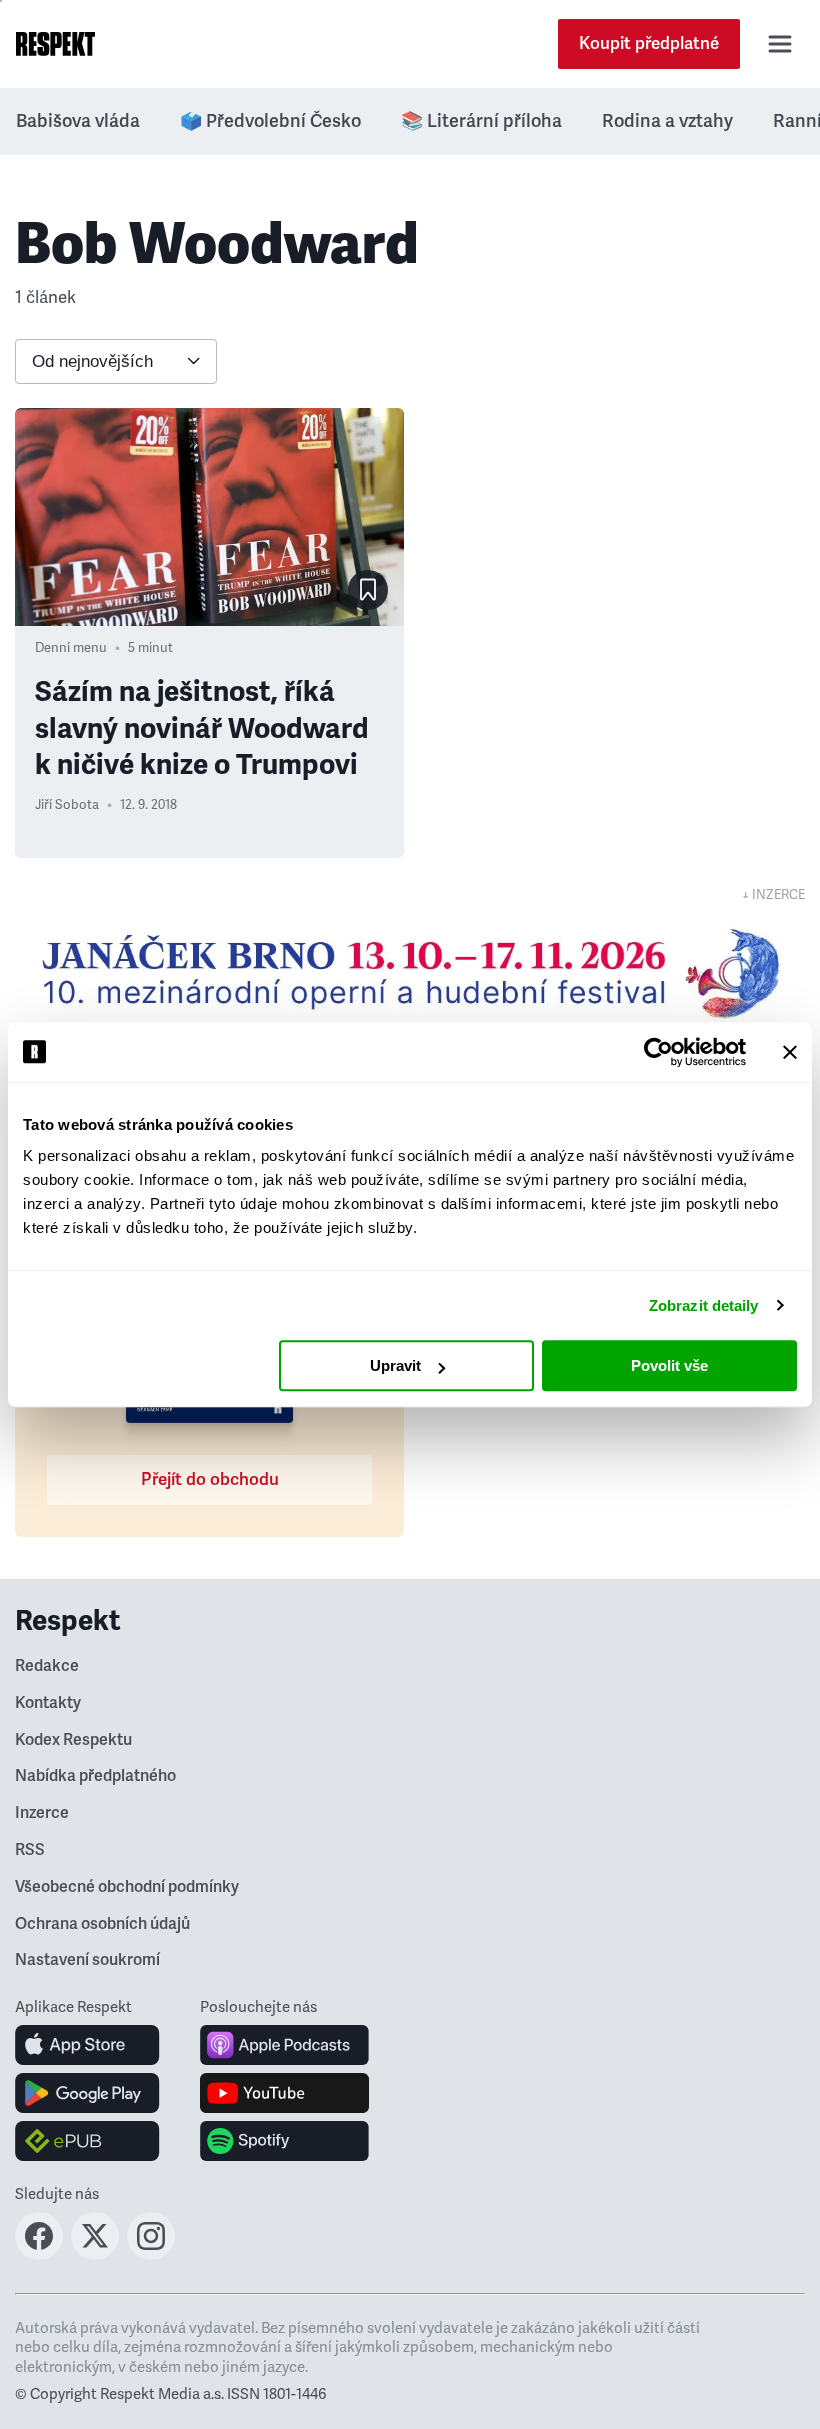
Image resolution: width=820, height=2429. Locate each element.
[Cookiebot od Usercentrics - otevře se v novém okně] (658, 1052)
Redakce (47, 1666)
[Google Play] (87, 2093)
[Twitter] (95, 2254)
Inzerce (42, 1813)
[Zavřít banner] (790, 1052)
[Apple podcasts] (284, 2045)
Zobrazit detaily (704, 1305)
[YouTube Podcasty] (284, 2093)
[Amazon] (87, 2141)
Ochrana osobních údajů (102, 1924)
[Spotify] (284, 2141)
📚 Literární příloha (481, 121)
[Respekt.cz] (55, 44)
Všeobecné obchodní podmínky (127, 1887)
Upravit (395, 1365)
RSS (30, 1850)
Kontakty (48, 1703)
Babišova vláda (78, 121)
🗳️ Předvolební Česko (270, 121)
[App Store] (87, 2045)
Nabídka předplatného (95, 1776)
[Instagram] (151, 2254)
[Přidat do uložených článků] (368, 590)
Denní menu (71, 648)
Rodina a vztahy (667, 121)
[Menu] (780, 44)
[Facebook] (39, 2254)
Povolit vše (669, 1365)
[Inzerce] (410, 973)
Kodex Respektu (73, 1740)
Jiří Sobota (67, 805)
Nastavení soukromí (87, 1960)
